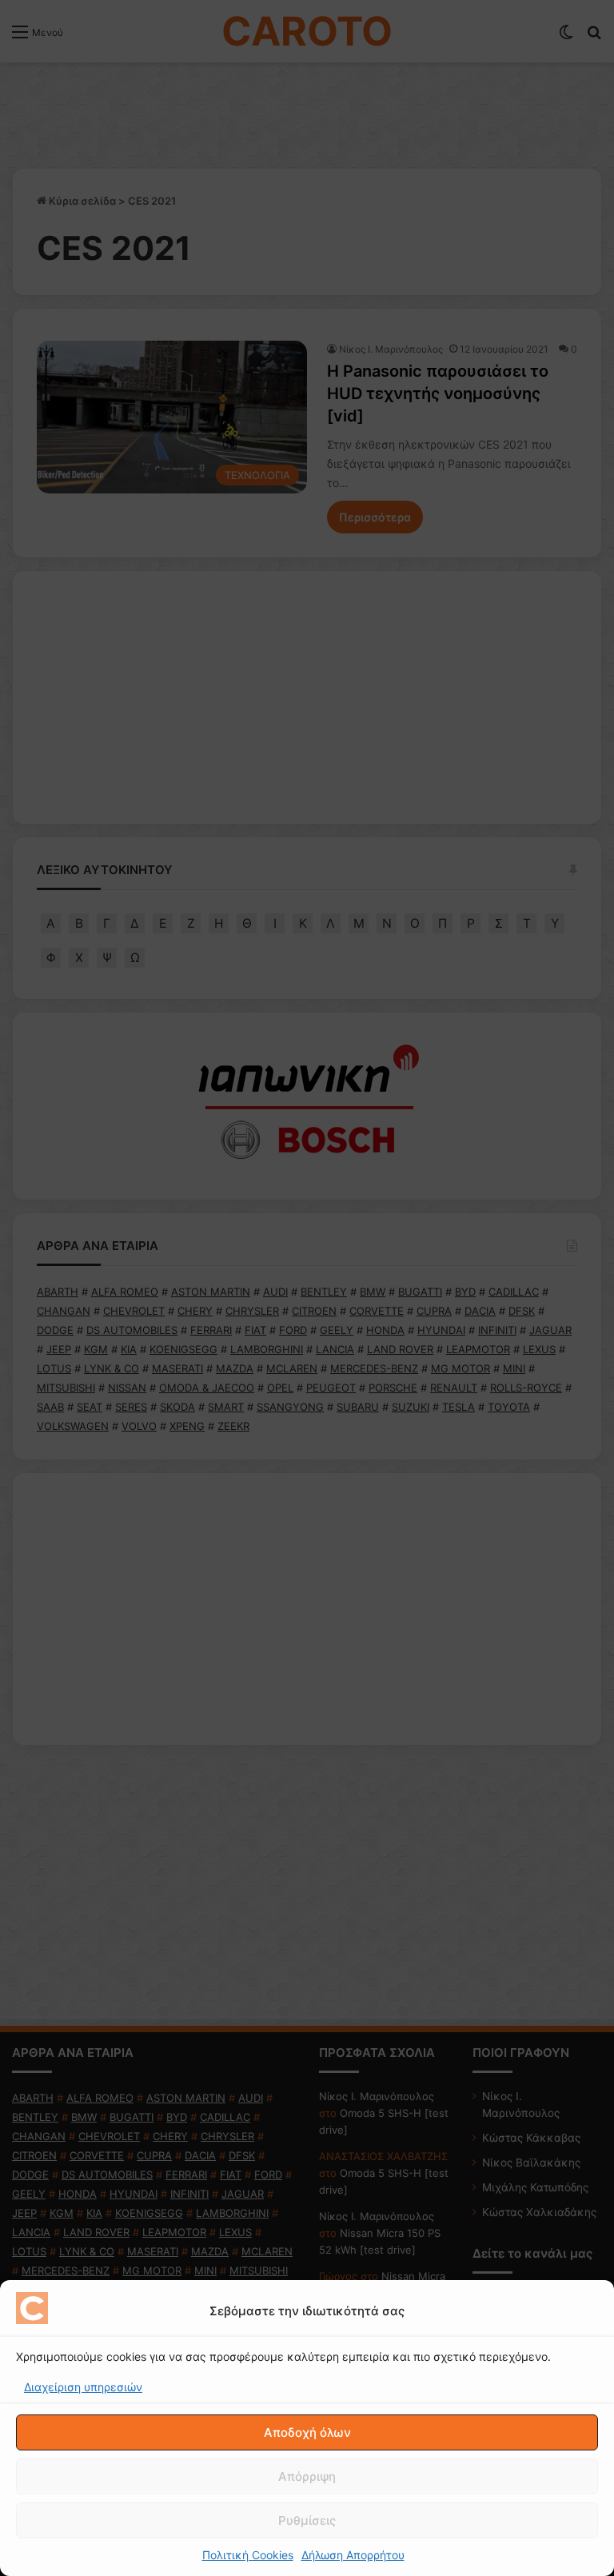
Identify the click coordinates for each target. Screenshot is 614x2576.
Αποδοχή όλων (307, 2432)
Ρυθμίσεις (307, 2520)
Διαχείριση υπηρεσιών (83, 2387)
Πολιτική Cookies (248, 2555)
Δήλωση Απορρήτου (353, 2555)
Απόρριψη (307, 2476)
